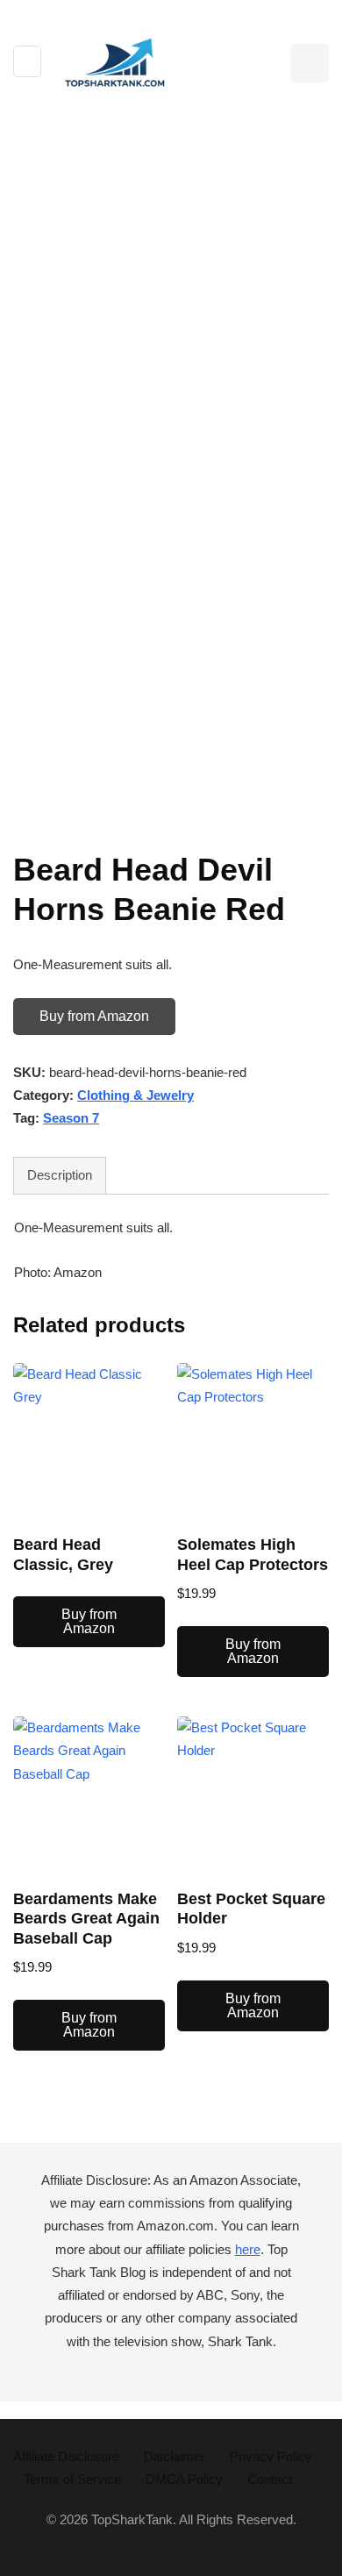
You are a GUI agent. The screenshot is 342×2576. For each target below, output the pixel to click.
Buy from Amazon (94, 1016)
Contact (270, 2479)
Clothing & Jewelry (135, 1095)
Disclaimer (175, 2456)
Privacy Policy (271, 2456)
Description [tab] (60, 1175)
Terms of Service (72, 2479)
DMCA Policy (184, 2479)
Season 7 (71, 1118)
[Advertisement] (171, 297)
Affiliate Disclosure (66, 2456)
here (248, 2249)
